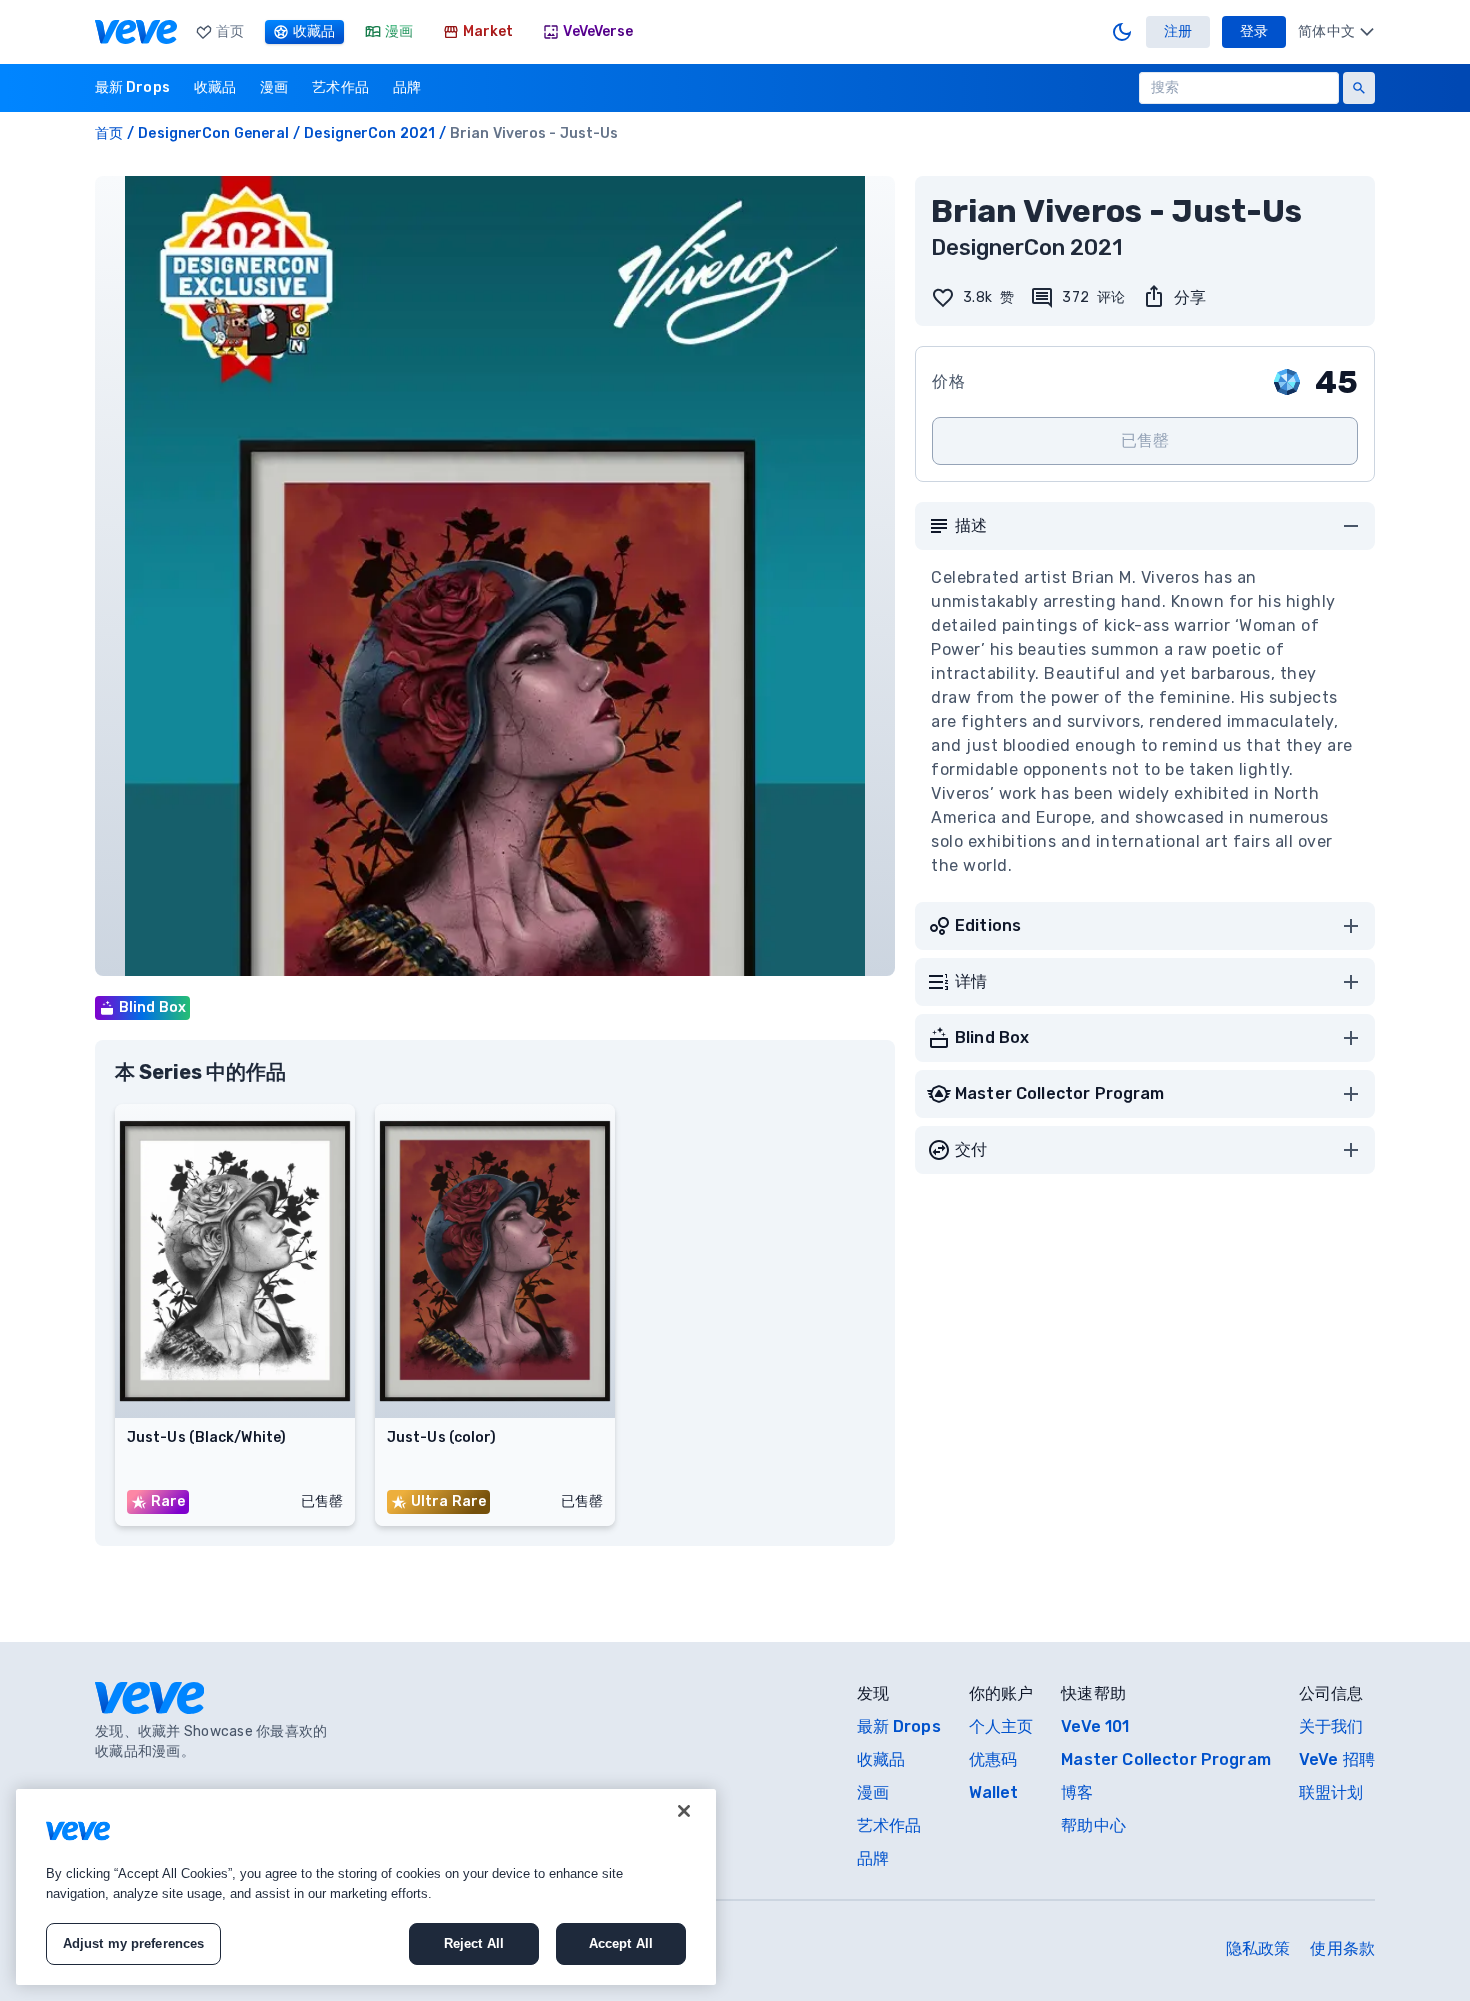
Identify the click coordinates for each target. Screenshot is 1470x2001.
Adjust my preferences (134, 1943)
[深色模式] (1122, 32)
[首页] (136, 32)
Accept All (621, 1943)
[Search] (1359, 88)
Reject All (474, 1943)
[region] (366, 1887)
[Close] (684, 1811)
